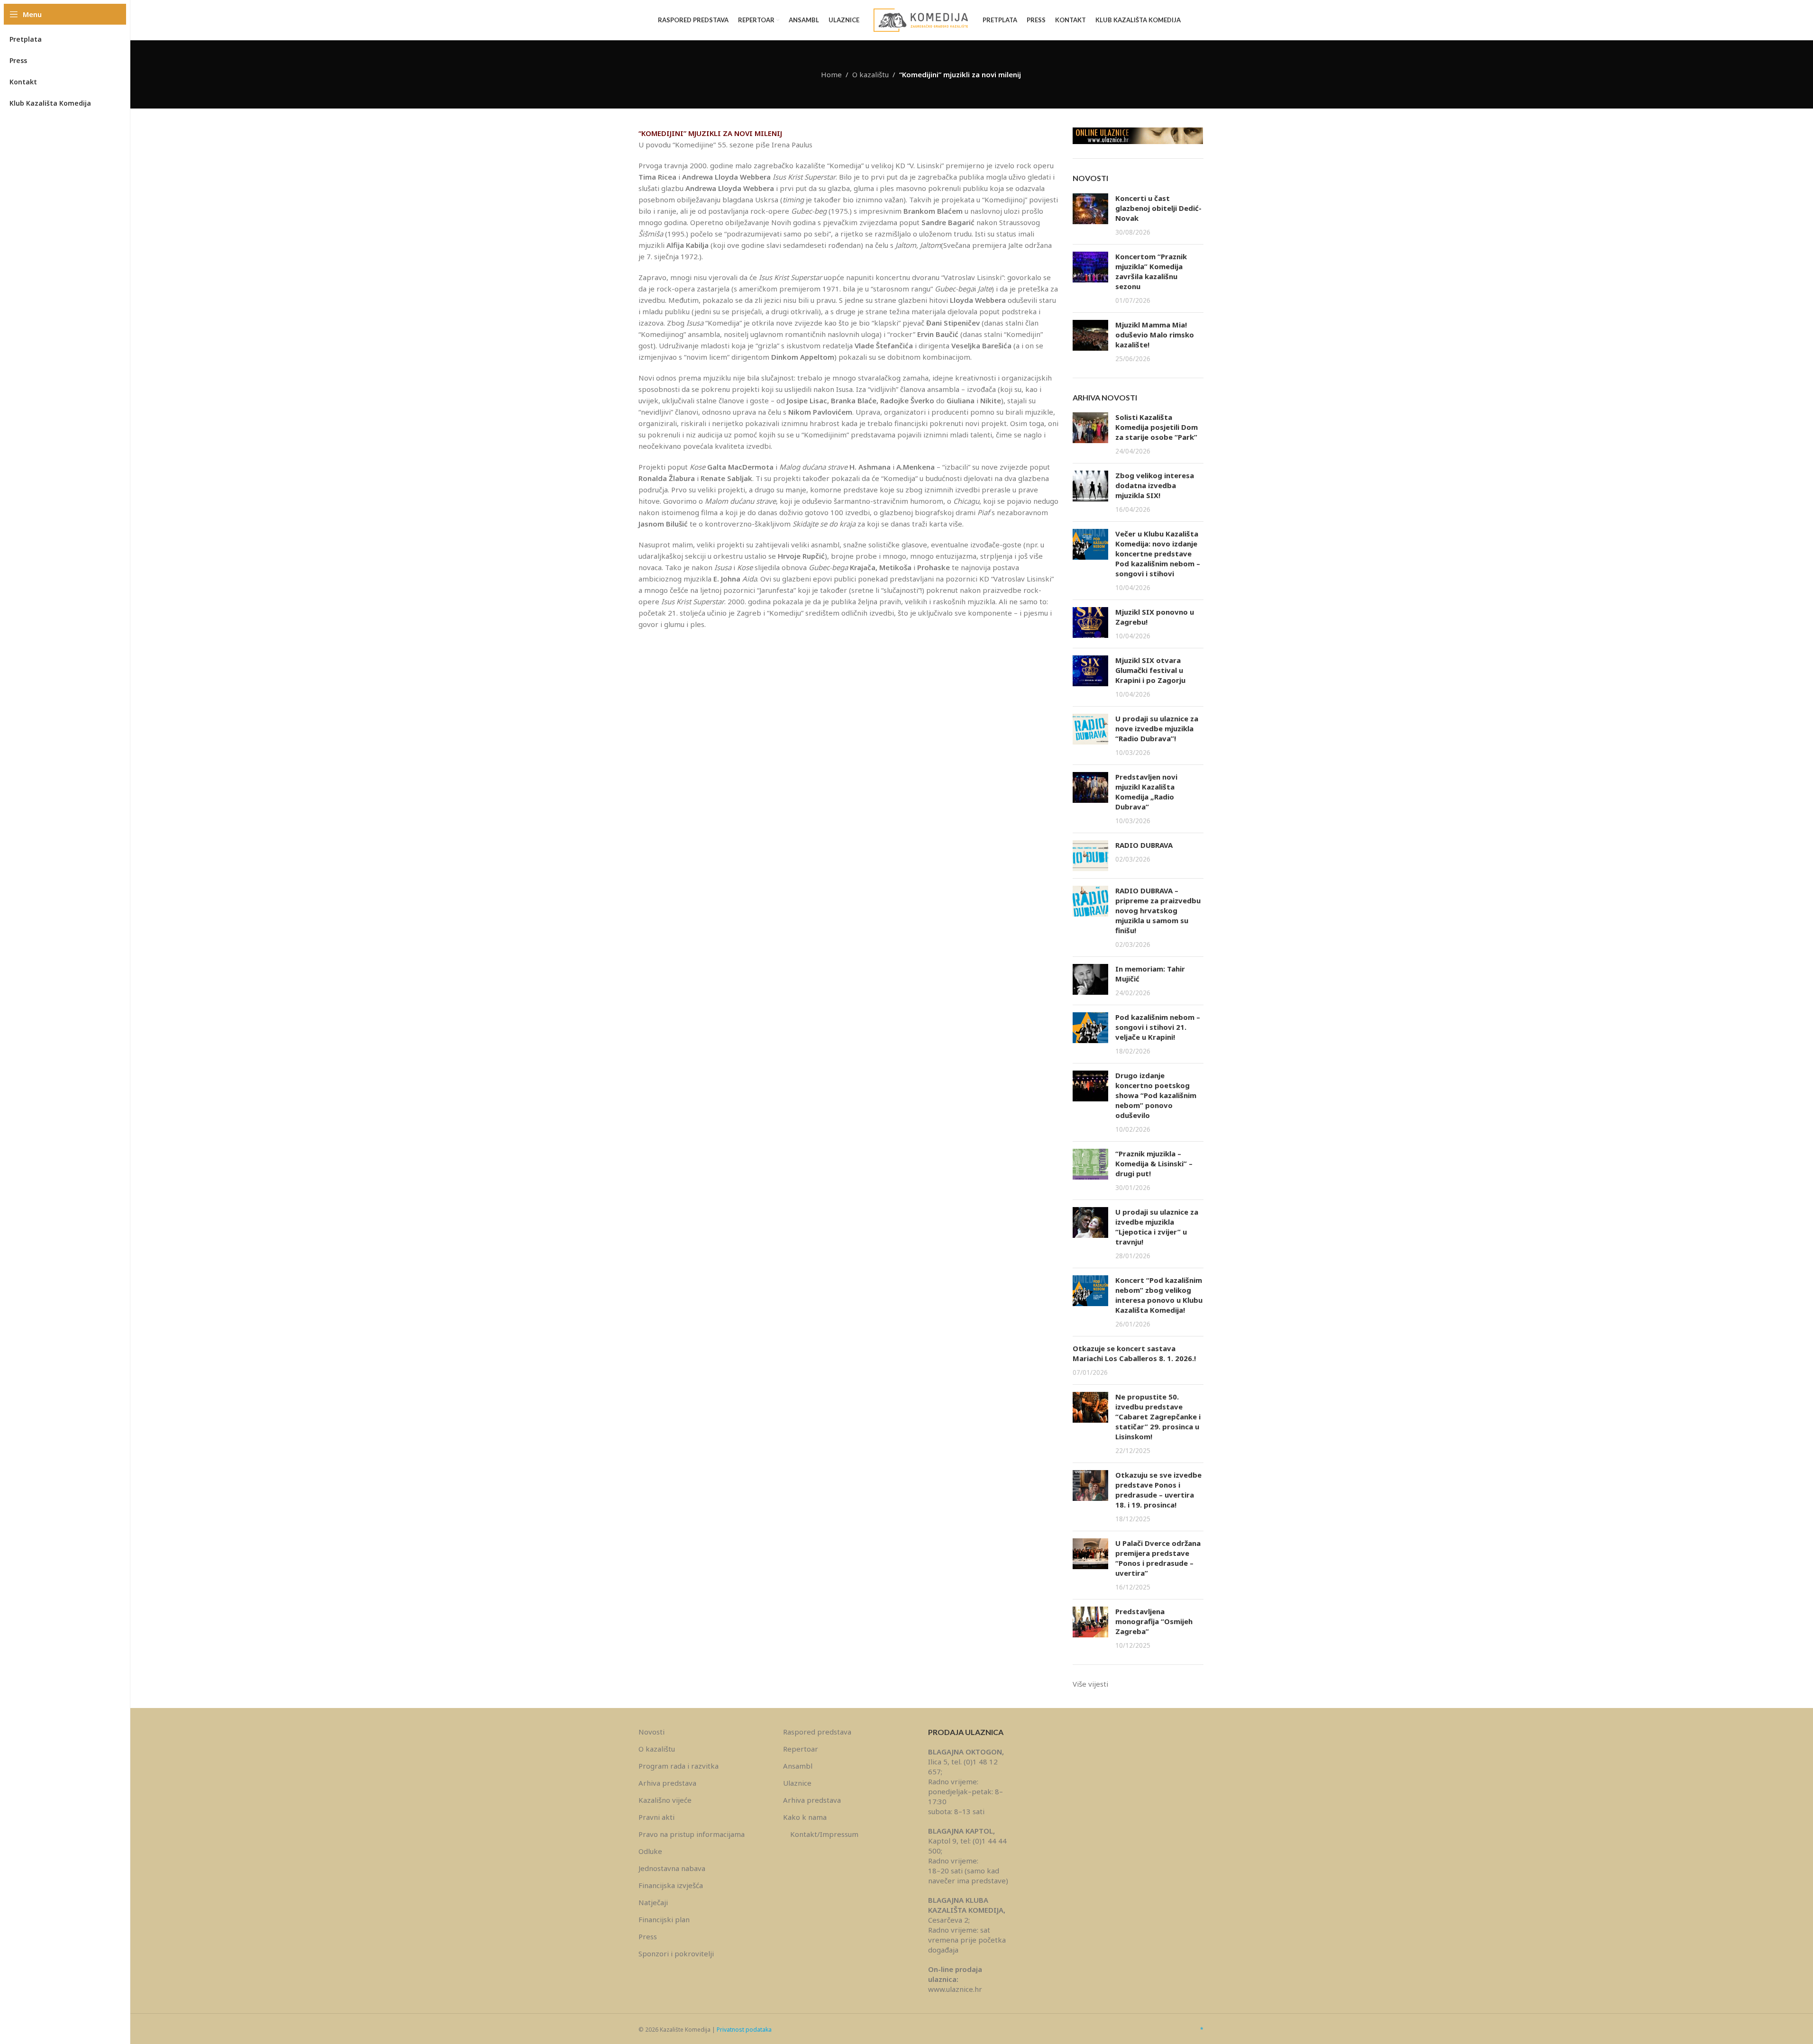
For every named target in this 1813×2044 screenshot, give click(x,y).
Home (831, 74)
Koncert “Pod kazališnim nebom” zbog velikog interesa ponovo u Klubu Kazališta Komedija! (1159, 1295)
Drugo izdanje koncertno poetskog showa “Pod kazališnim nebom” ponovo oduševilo (1156, 1095)
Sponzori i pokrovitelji (676, 1953)
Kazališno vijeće (665, 1800)
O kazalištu (870, 74)
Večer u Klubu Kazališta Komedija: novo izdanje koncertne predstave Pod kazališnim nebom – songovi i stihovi (1158, 554)
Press (648, 1936)
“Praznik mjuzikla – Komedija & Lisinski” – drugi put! (1154, 1163)
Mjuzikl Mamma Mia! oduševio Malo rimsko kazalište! (1155, 335)
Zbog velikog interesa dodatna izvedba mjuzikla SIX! (1155, 485)
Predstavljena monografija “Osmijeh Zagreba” (1154, 1621)
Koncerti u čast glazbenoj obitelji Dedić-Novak (1158, 208)
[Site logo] (921, 19)
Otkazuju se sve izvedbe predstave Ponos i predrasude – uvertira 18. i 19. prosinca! (1158, 1490)
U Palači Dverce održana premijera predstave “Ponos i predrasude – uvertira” (1158, 1558)
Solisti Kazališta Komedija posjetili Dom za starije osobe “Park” (1157, 427)
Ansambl (798, 1766)
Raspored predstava (817, 1732)
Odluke (650, 1851)
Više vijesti (1090, 1684)
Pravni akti (656, 1817)
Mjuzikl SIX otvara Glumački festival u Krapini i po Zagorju (1150, 670)
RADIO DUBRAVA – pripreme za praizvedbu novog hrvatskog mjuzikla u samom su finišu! (1158, 910)
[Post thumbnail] (1090, 215)
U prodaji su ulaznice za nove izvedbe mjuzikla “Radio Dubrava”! (1157, 728)
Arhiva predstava (667, 1783)
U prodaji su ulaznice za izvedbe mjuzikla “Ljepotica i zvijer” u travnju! (1157, 1227)
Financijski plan (664, 1919)
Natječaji (653, 1902)
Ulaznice (797, 1783)
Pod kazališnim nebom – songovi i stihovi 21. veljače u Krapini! (1158, 1027)
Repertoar (801, 1749)
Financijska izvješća (671, 1885)
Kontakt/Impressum (824, 1834)
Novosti (651, 1732)
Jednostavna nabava (672, 1868)
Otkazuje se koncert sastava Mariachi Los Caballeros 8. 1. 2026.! (1134, 1353)
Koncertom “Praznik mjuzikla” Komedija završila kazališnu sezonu (1151, 271)
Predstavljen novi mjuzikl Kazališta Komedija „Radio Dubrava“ (1146, 792)
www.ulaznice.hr (955, 1989)
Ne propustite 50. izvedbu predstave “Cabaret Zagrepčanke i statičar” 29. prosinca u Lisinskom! (1158, 1417)
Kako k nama (805, 1817)
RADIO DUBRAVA (1144, 845)
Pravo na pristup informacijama (692, 1834)
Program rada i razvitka (679, 1766)
